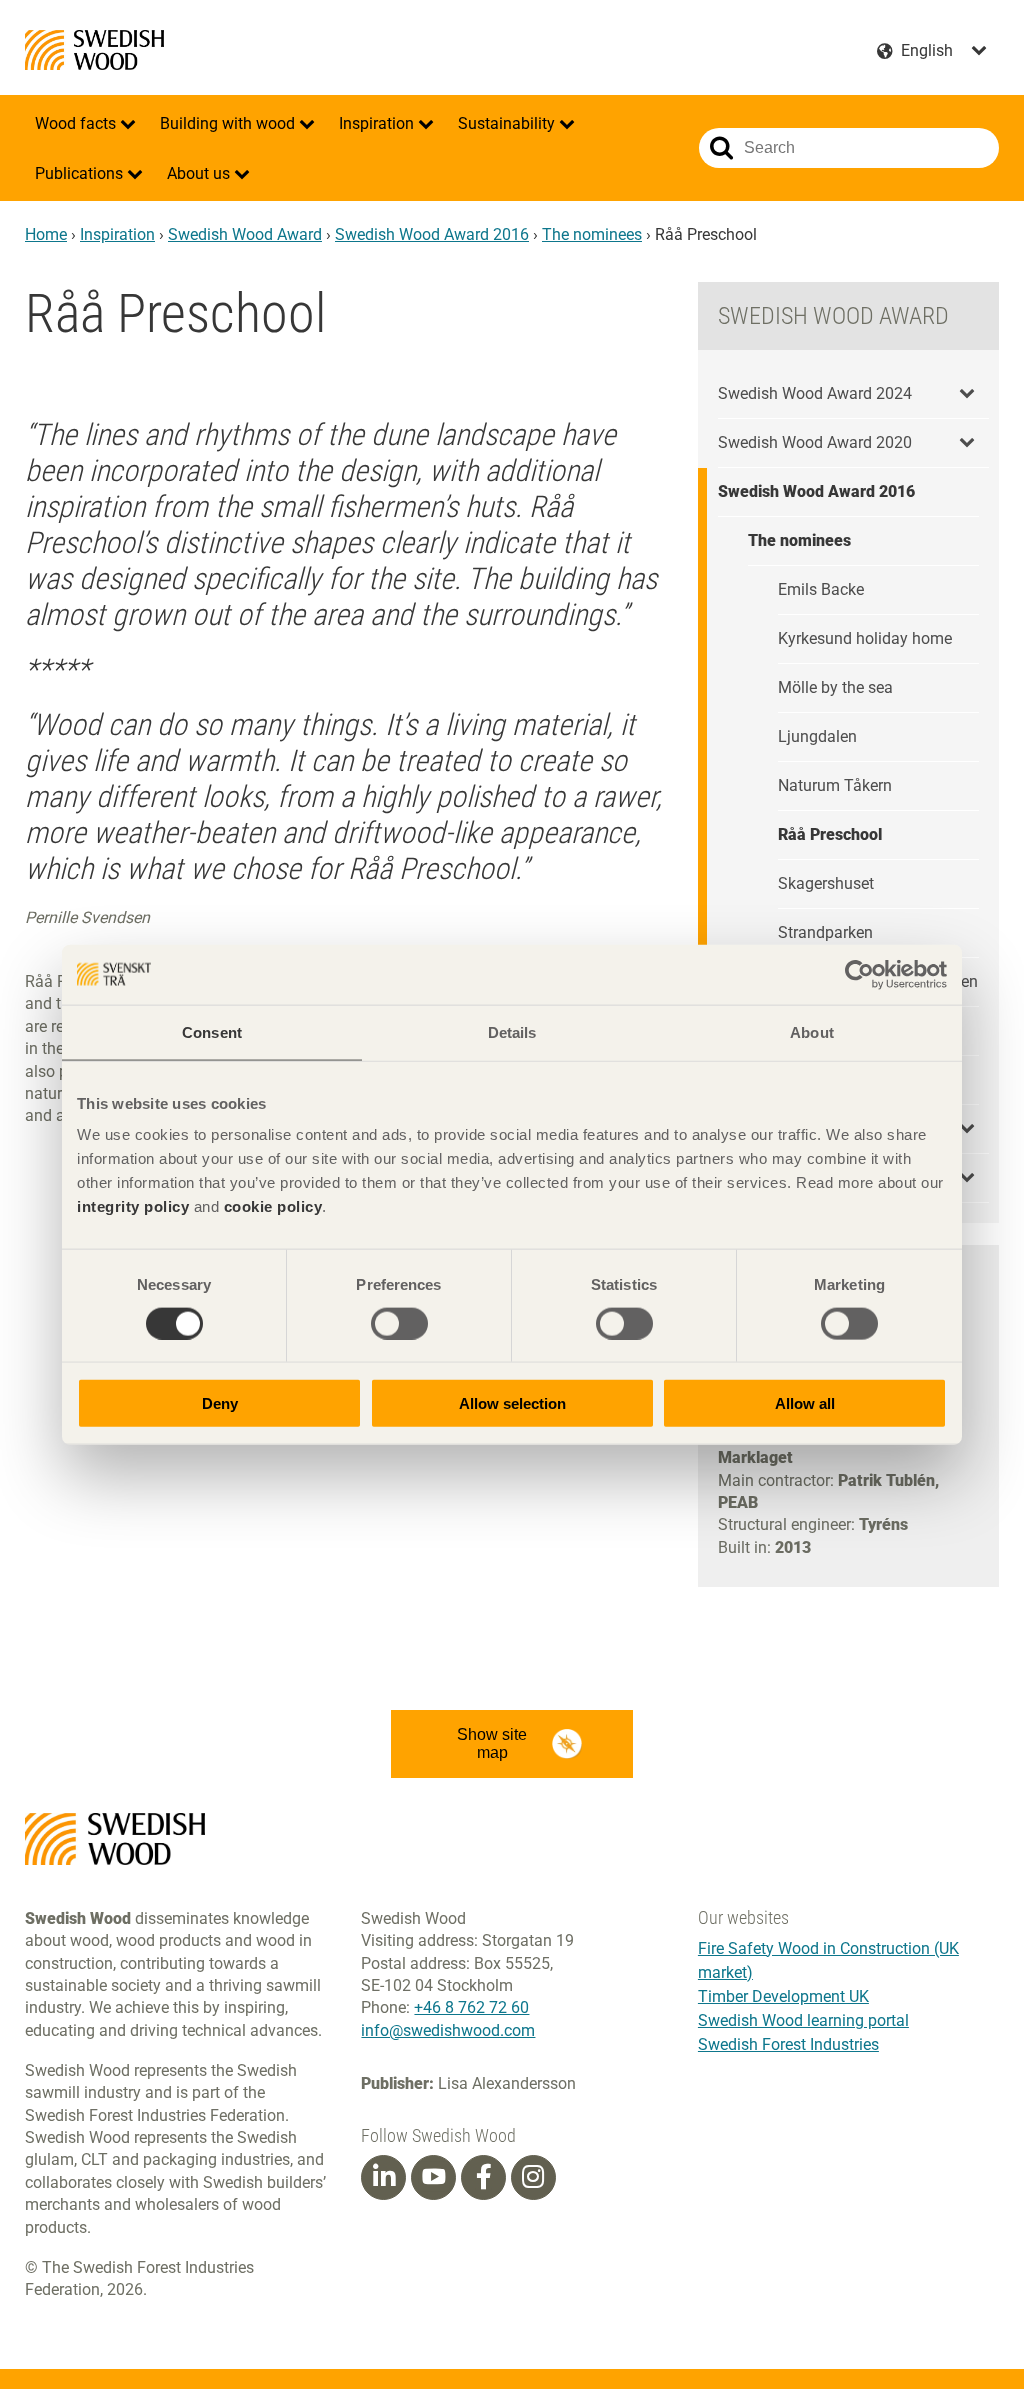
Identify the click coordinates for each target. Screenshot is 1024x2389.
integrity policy (133, 1206)
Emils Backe (821, 589)
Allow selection (512, 1403)
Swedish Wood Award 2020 (815, 442)
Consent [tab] (212, 1031)
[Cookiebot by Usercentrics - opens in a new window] (859, 974)
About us (200, 173)
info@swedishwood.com (448, 2030)
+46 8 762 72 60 (471, 2007)
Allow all (805, 1403)
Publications (81, 173)
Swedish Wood (94, 50)
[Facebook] (484, 2177)
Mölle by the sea (835, 687)
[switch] (399, 1323)
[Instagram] (533, 2177)
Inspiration (378, 123)
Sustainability (508, 123)
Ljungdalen (817, 736)
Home (46, 234)
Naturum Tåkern (835, 785)
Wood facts (77, 123)
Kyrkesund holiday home (865, 638)
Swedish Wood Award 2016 (432, 234)
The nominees (592, 234)
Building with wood (229, 123)
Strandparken (825, 932)
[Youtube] (433, 2177)
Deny (220, 1403)
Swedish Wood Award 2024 (815, 393)
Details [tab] (512, 1031)
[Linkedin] (384, 2177)
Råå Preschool (830, 834)
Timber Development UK (783, 1996)
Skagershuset (826, 883)
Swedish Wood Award (245, 234)
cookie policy (273, 1206)
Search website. (721, 148)
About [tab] (812, 1031)
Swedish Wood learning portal (803, 2020)
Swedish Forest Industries (788, 2044)
